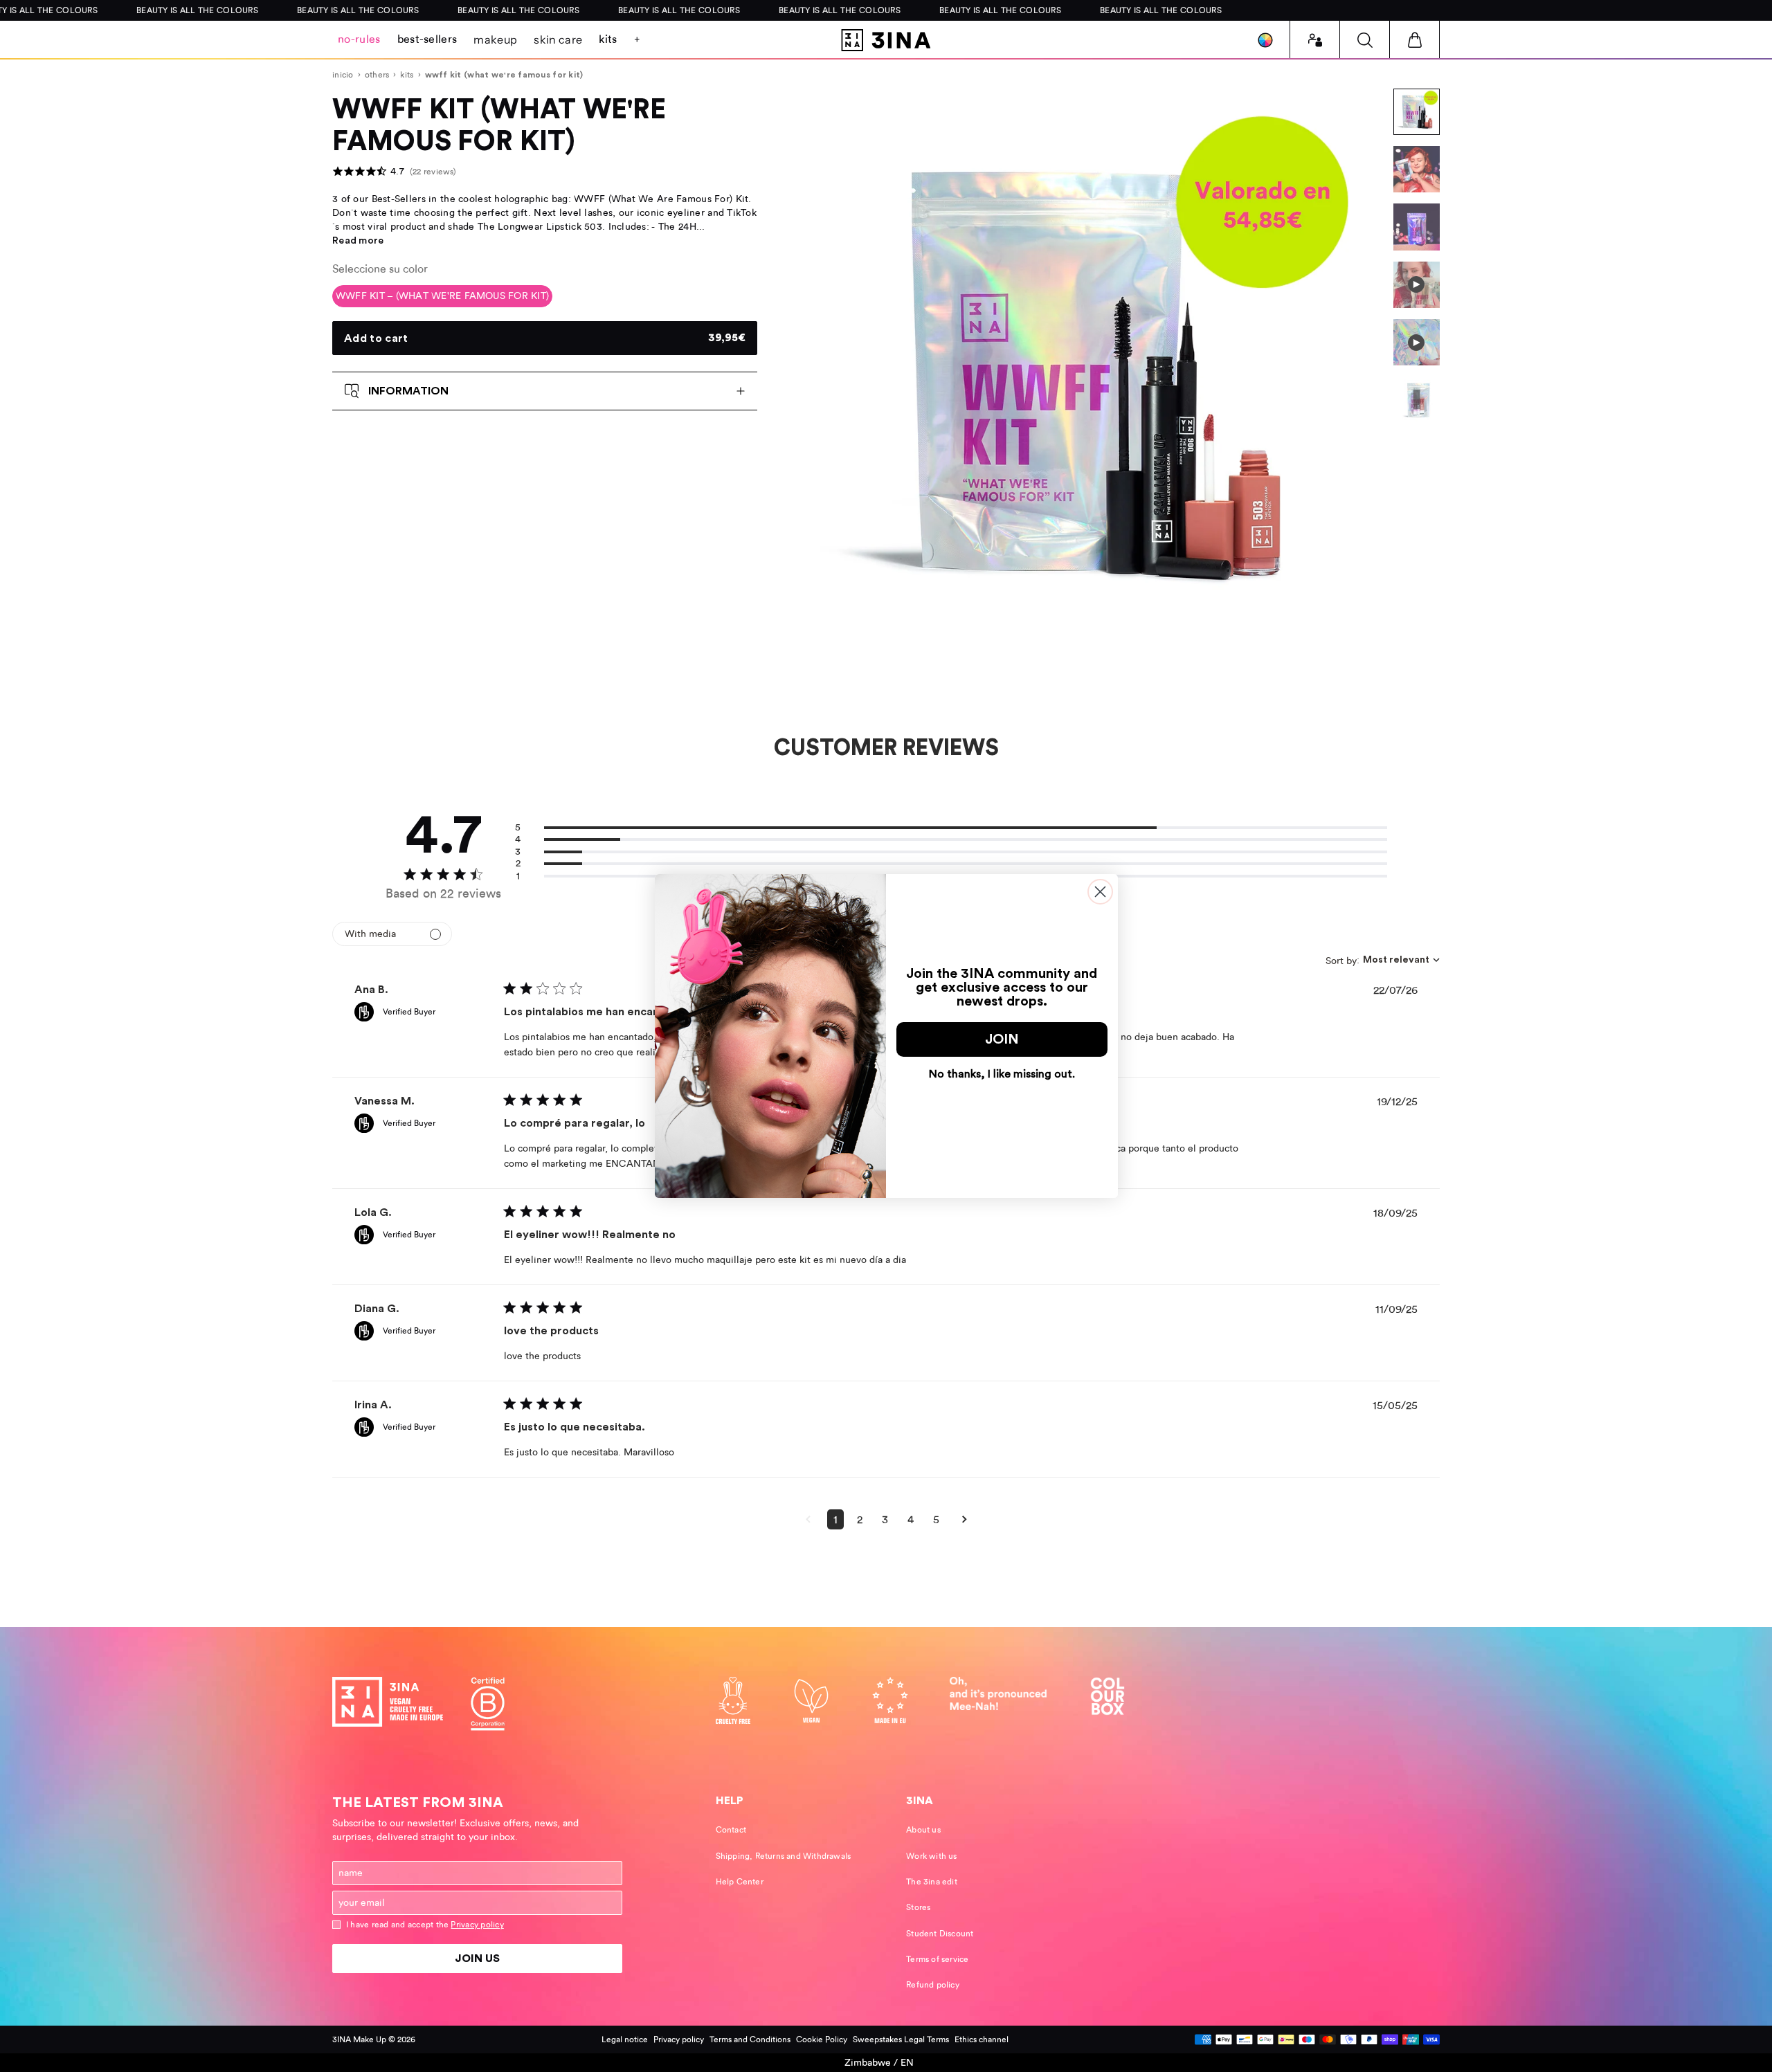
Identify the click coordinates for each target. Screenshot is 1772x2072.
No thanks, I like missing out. (1002, 1074)
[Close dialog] (1100, 892)
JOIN (1002, 1039)
